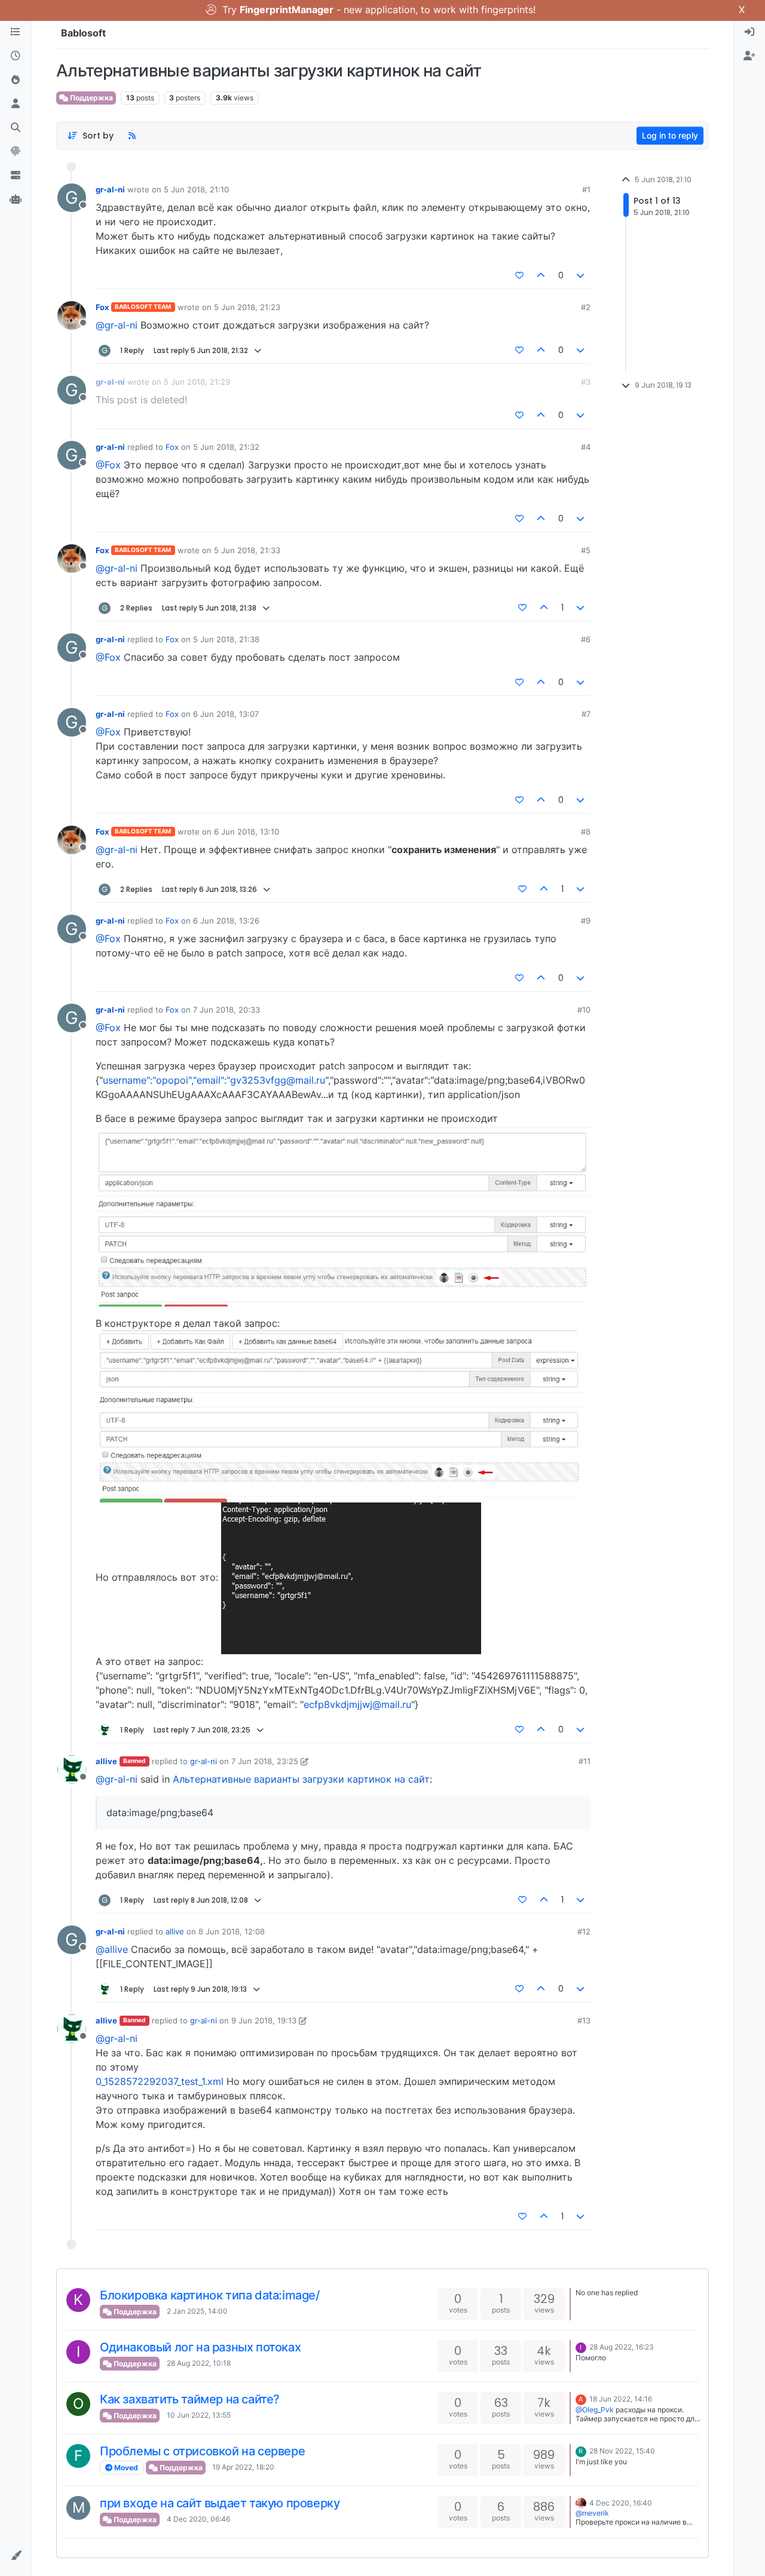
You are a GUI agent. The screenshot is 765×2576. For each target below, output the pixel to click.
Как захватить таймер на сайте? (190, 2399)
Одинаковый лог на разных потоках (200, 2347)
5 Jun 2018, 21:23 (247, 307)
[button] (16, 2556)
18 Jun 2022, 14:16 (621, 2399)
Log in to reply (670, 135)
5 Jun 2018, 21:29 (197, 382)
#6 (586, 639)
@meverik (592, 2513)
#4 (586, 447)
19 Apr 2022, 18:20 (243, 2467)
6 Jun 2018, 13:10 (247, 832)
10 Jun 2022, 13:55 (199, 2415)
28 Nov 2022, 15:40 (622, 2451)
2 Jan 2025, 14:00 (197, 2311)
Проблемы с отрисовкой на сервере (202, 2451)
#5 (586, 550)
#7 (586, 714)
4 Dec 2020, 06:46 (198, 2519)
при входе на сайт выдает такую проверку (220, 2503)
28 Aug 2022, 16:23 (622, 2347)
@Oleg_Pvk (595, 2410)
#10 (584, 1010)
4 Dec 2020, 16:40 (621, 2503)
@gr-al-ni (117, 325)
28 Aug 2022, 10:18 (199, 2363)
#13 (584, 2020)
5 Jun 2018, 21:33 (247, 550)
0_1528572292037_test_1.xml (160, 2081)
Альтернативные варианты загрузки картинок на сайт (301, 1779)
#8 (586, 832)
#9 (586, 921)
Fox (102, 307)
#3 (586, 382)
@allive (112, 1949)
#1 (586, 189)
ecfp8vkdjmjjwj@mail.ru (357, 1704)
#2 (586, 307)
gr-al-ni (110, 189)
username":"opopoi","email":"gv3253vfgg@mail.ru (214, 1080)
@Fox (108, 465)
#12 (584, 1931)
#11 (585, 1761)
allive (106, 1761)
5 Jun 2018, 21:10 (196, 189)
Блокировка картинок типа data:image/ (210, 2295)
